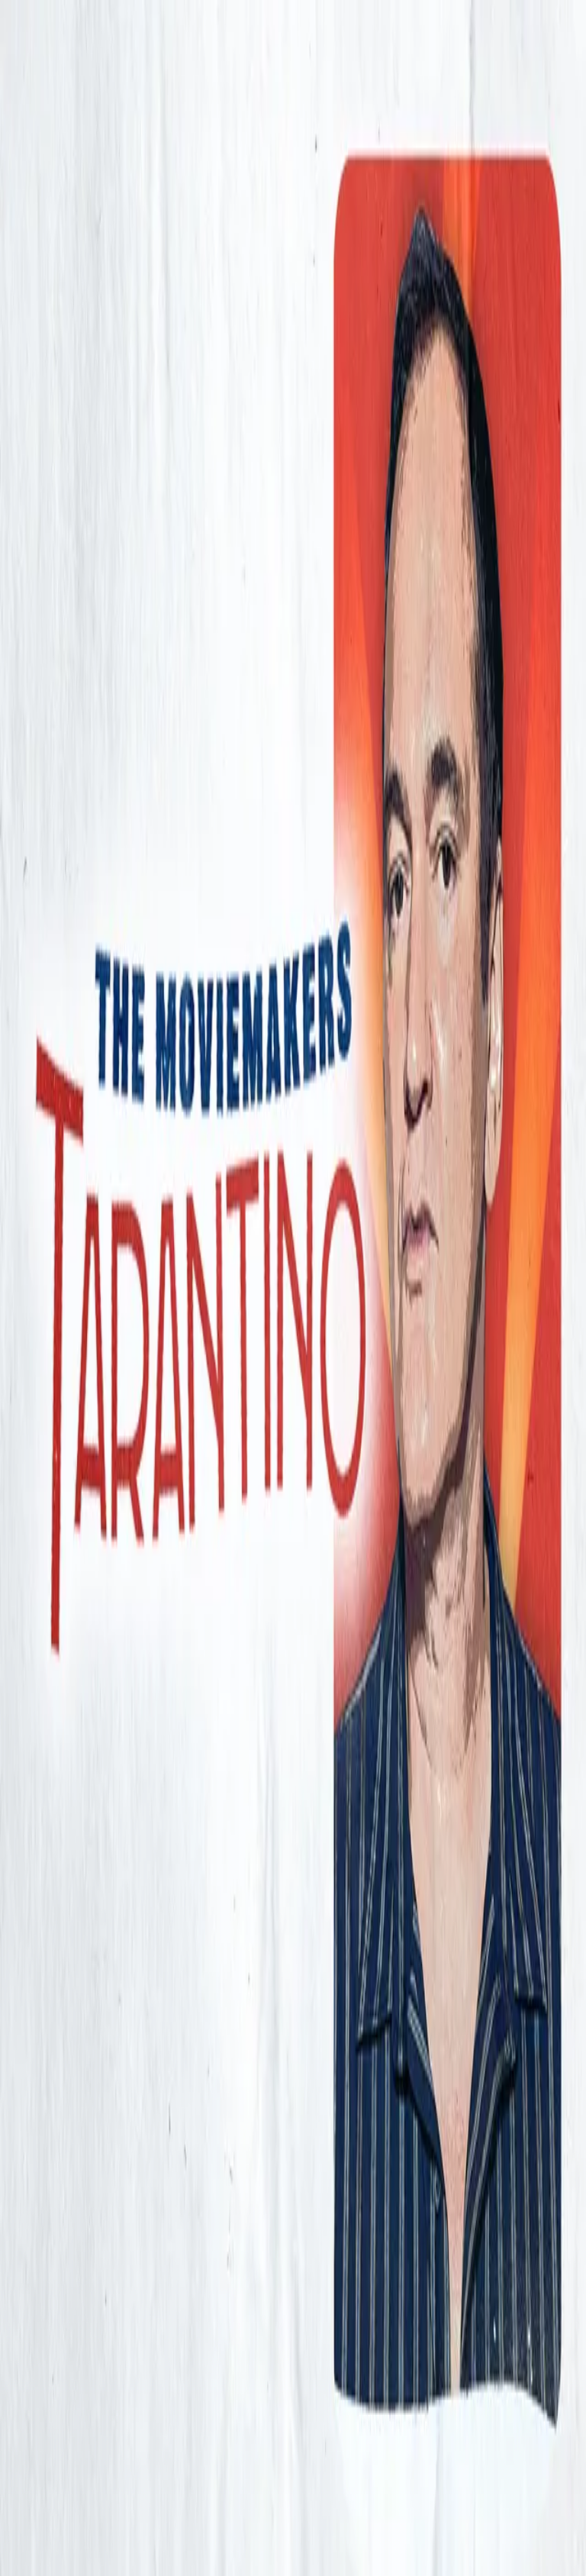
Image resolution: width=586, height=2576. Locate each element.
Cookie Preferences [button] (84, 2297)
